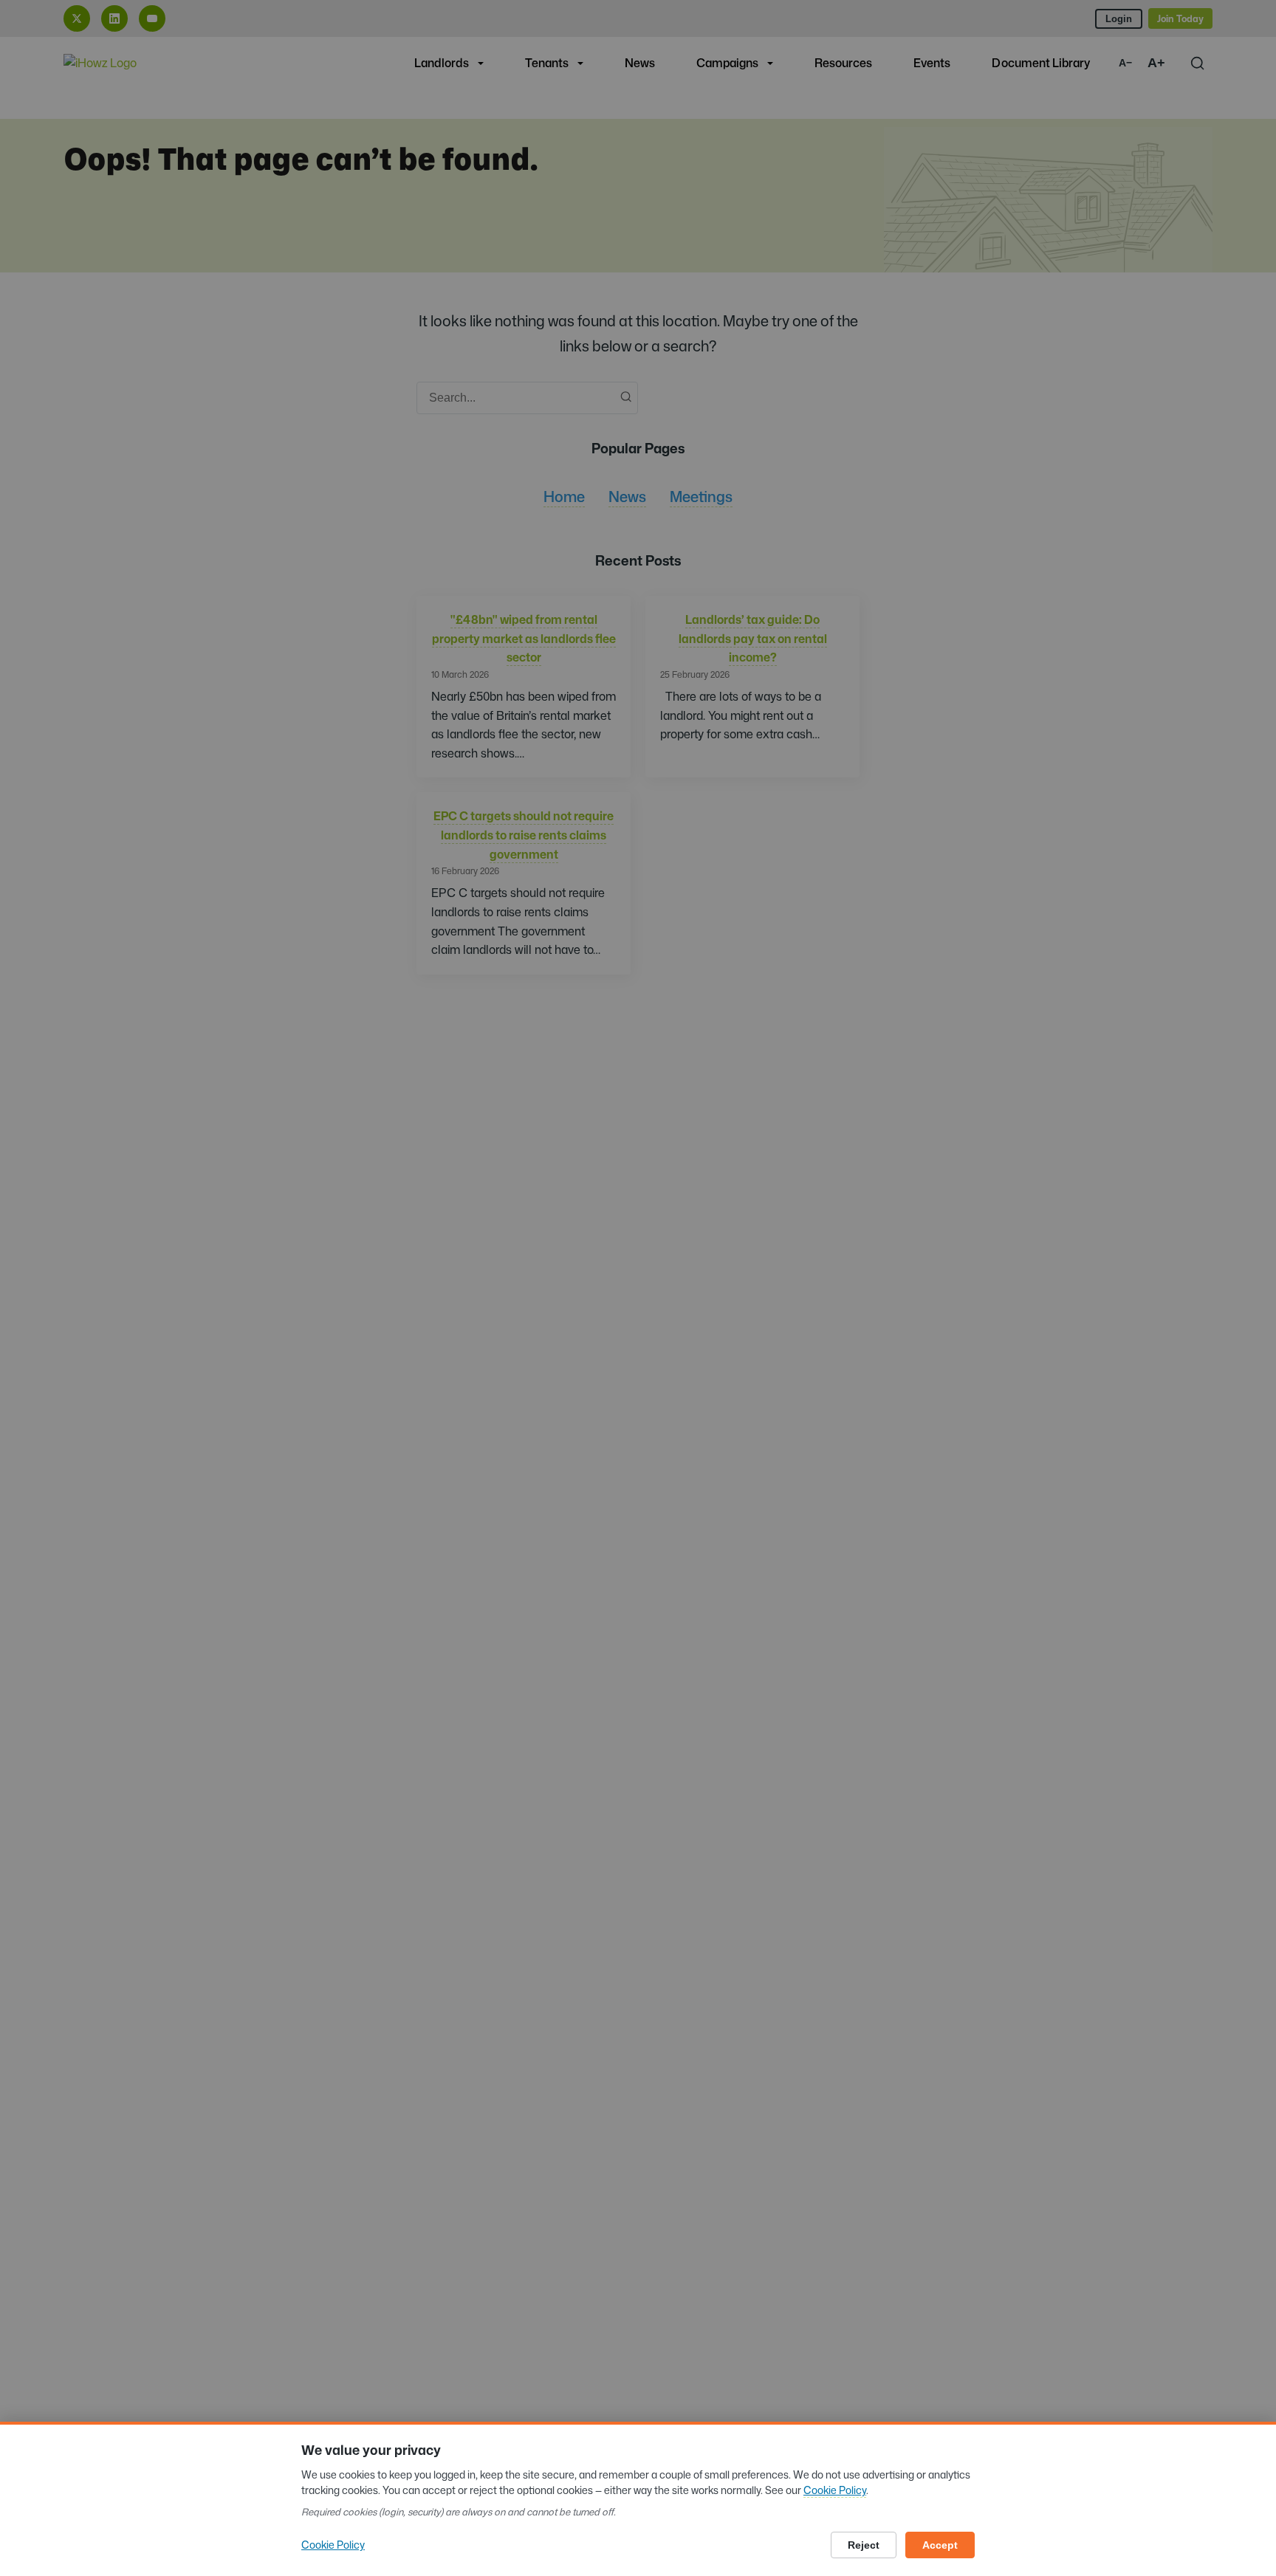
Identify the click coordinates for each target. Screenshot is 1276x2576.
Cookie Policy (835, 2490)
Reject (864, 2545)
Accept (940, 2545)
